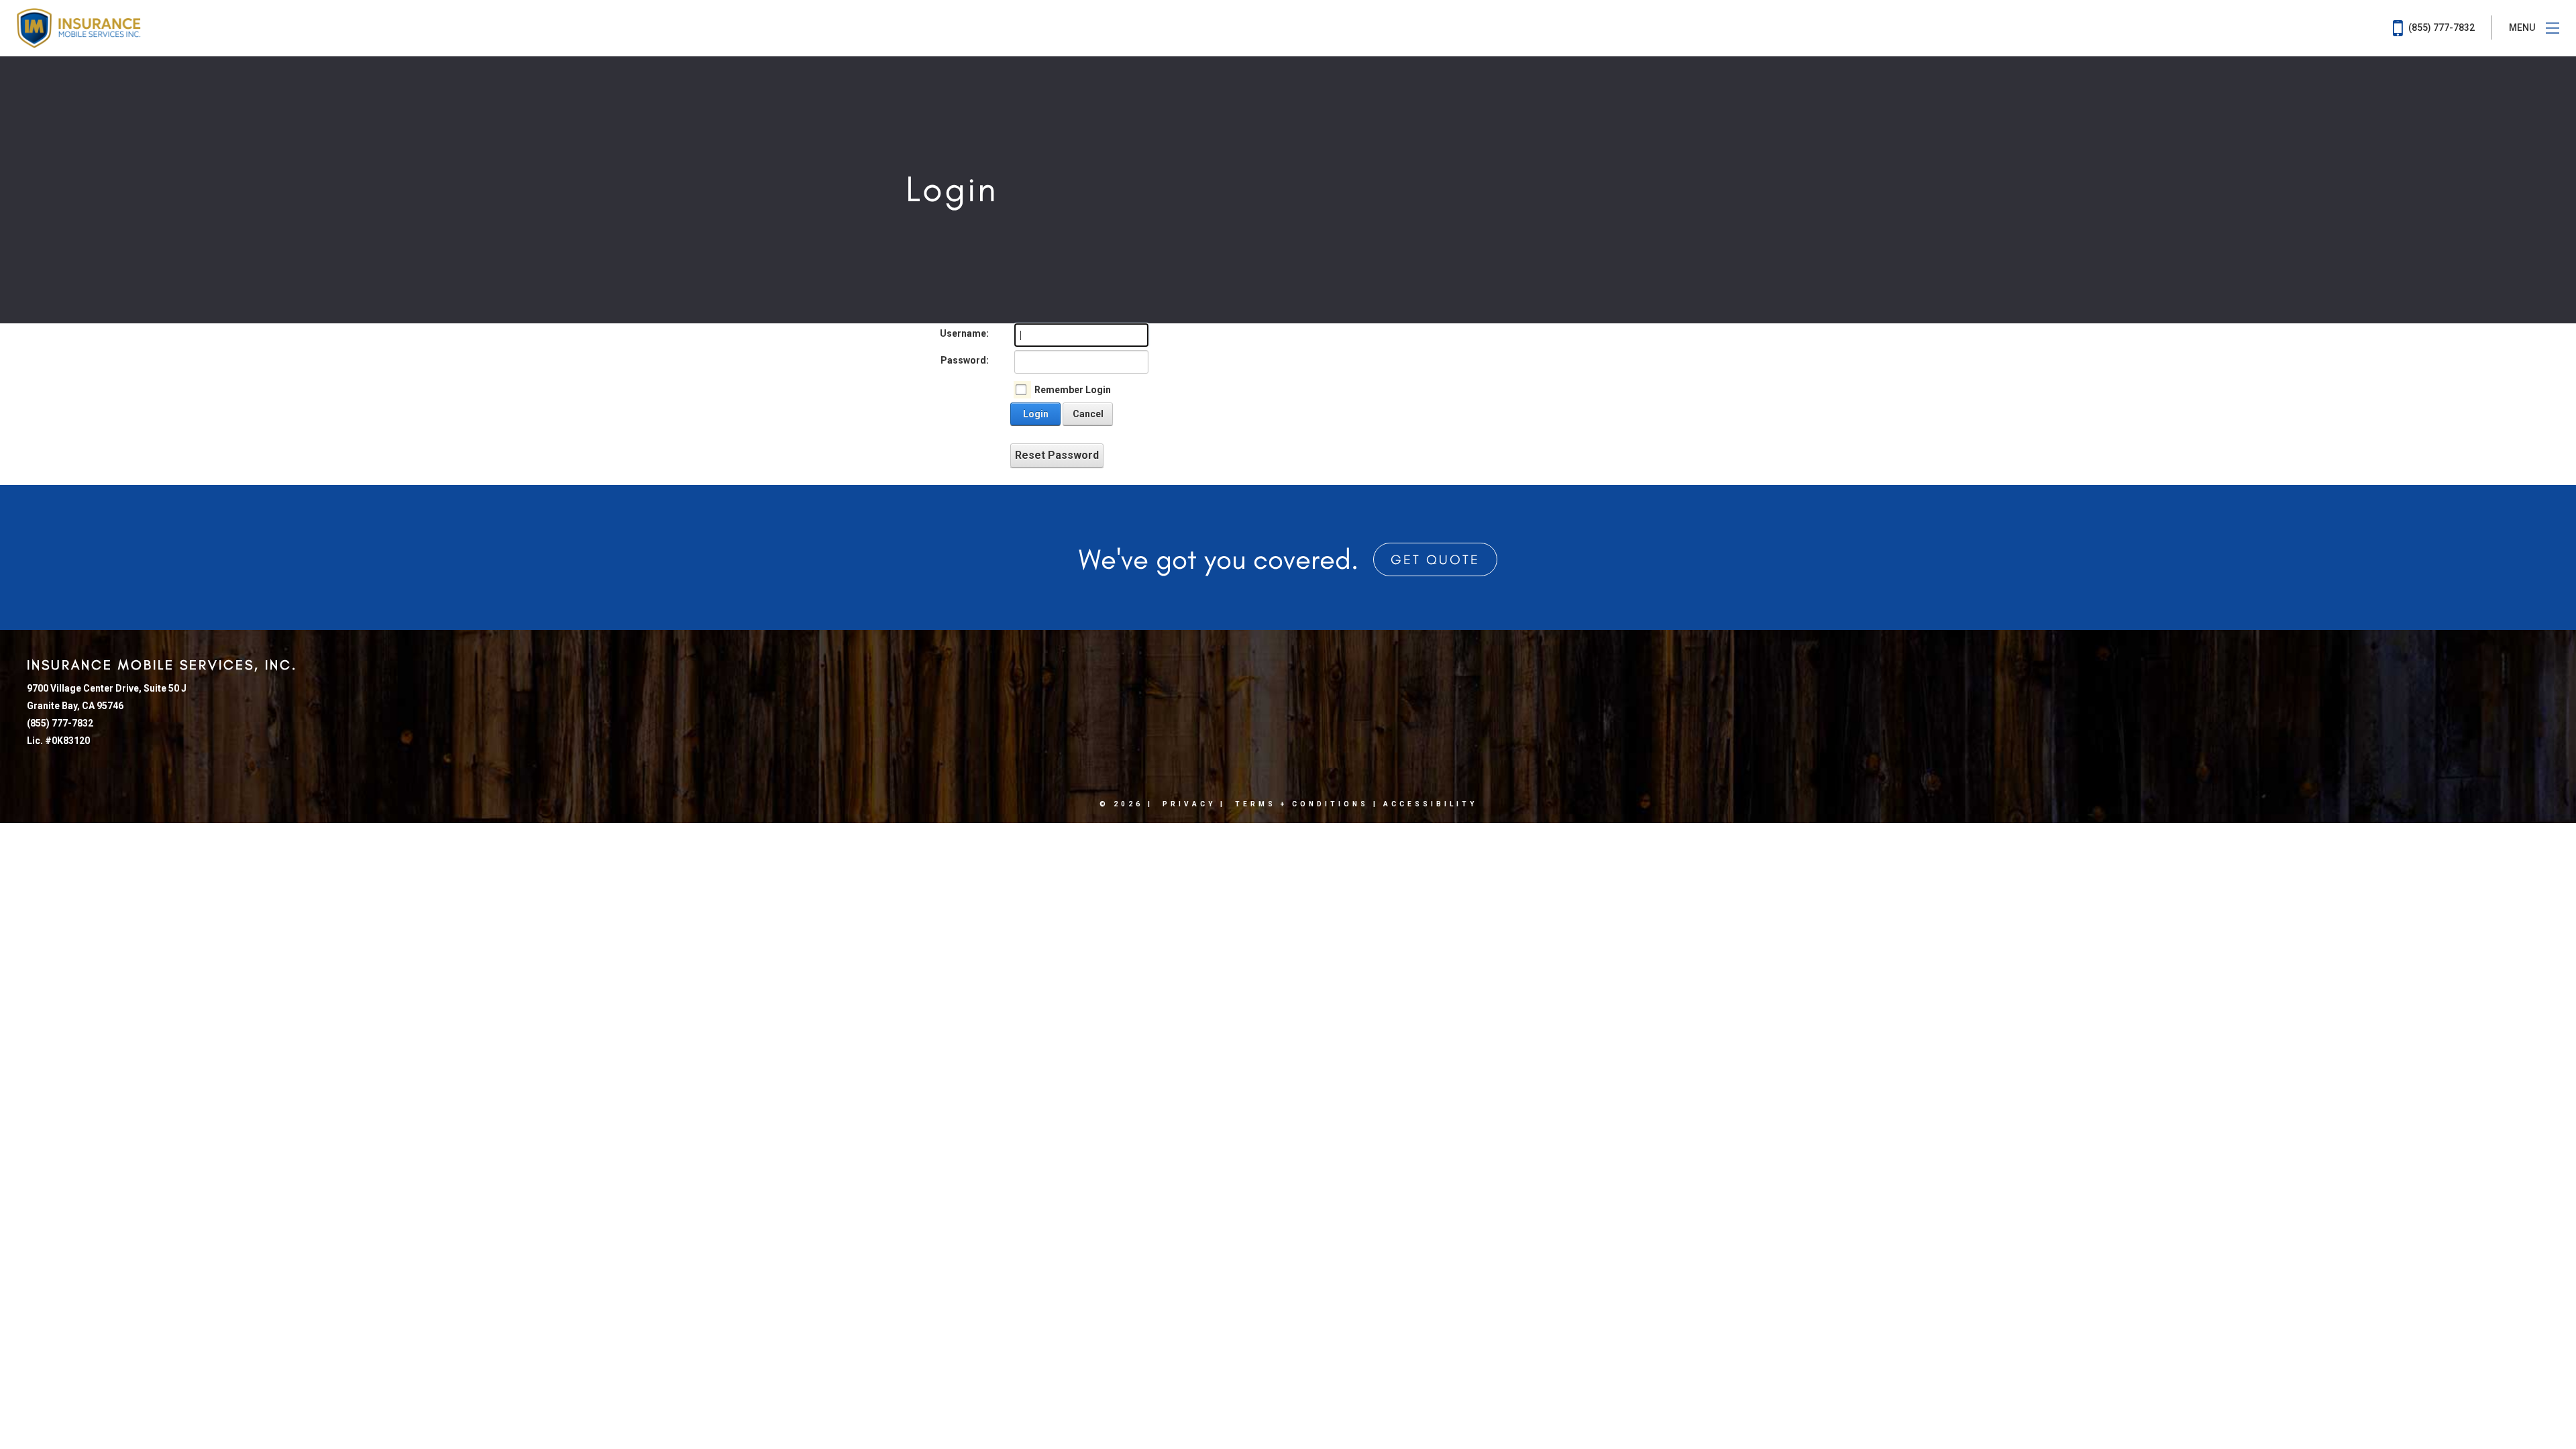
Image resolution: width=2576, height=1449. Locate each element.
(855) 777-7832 (2440, 28)
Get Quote (1435, 559)
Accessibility (1430, 804)
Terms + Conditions (1302, 804)
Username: (964, 333)
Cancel (1088, 414)
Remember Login (1073, 390)
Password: (965, 360)
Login (1036, 414)
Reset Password (1057, 455)
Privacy (1189, 804)
